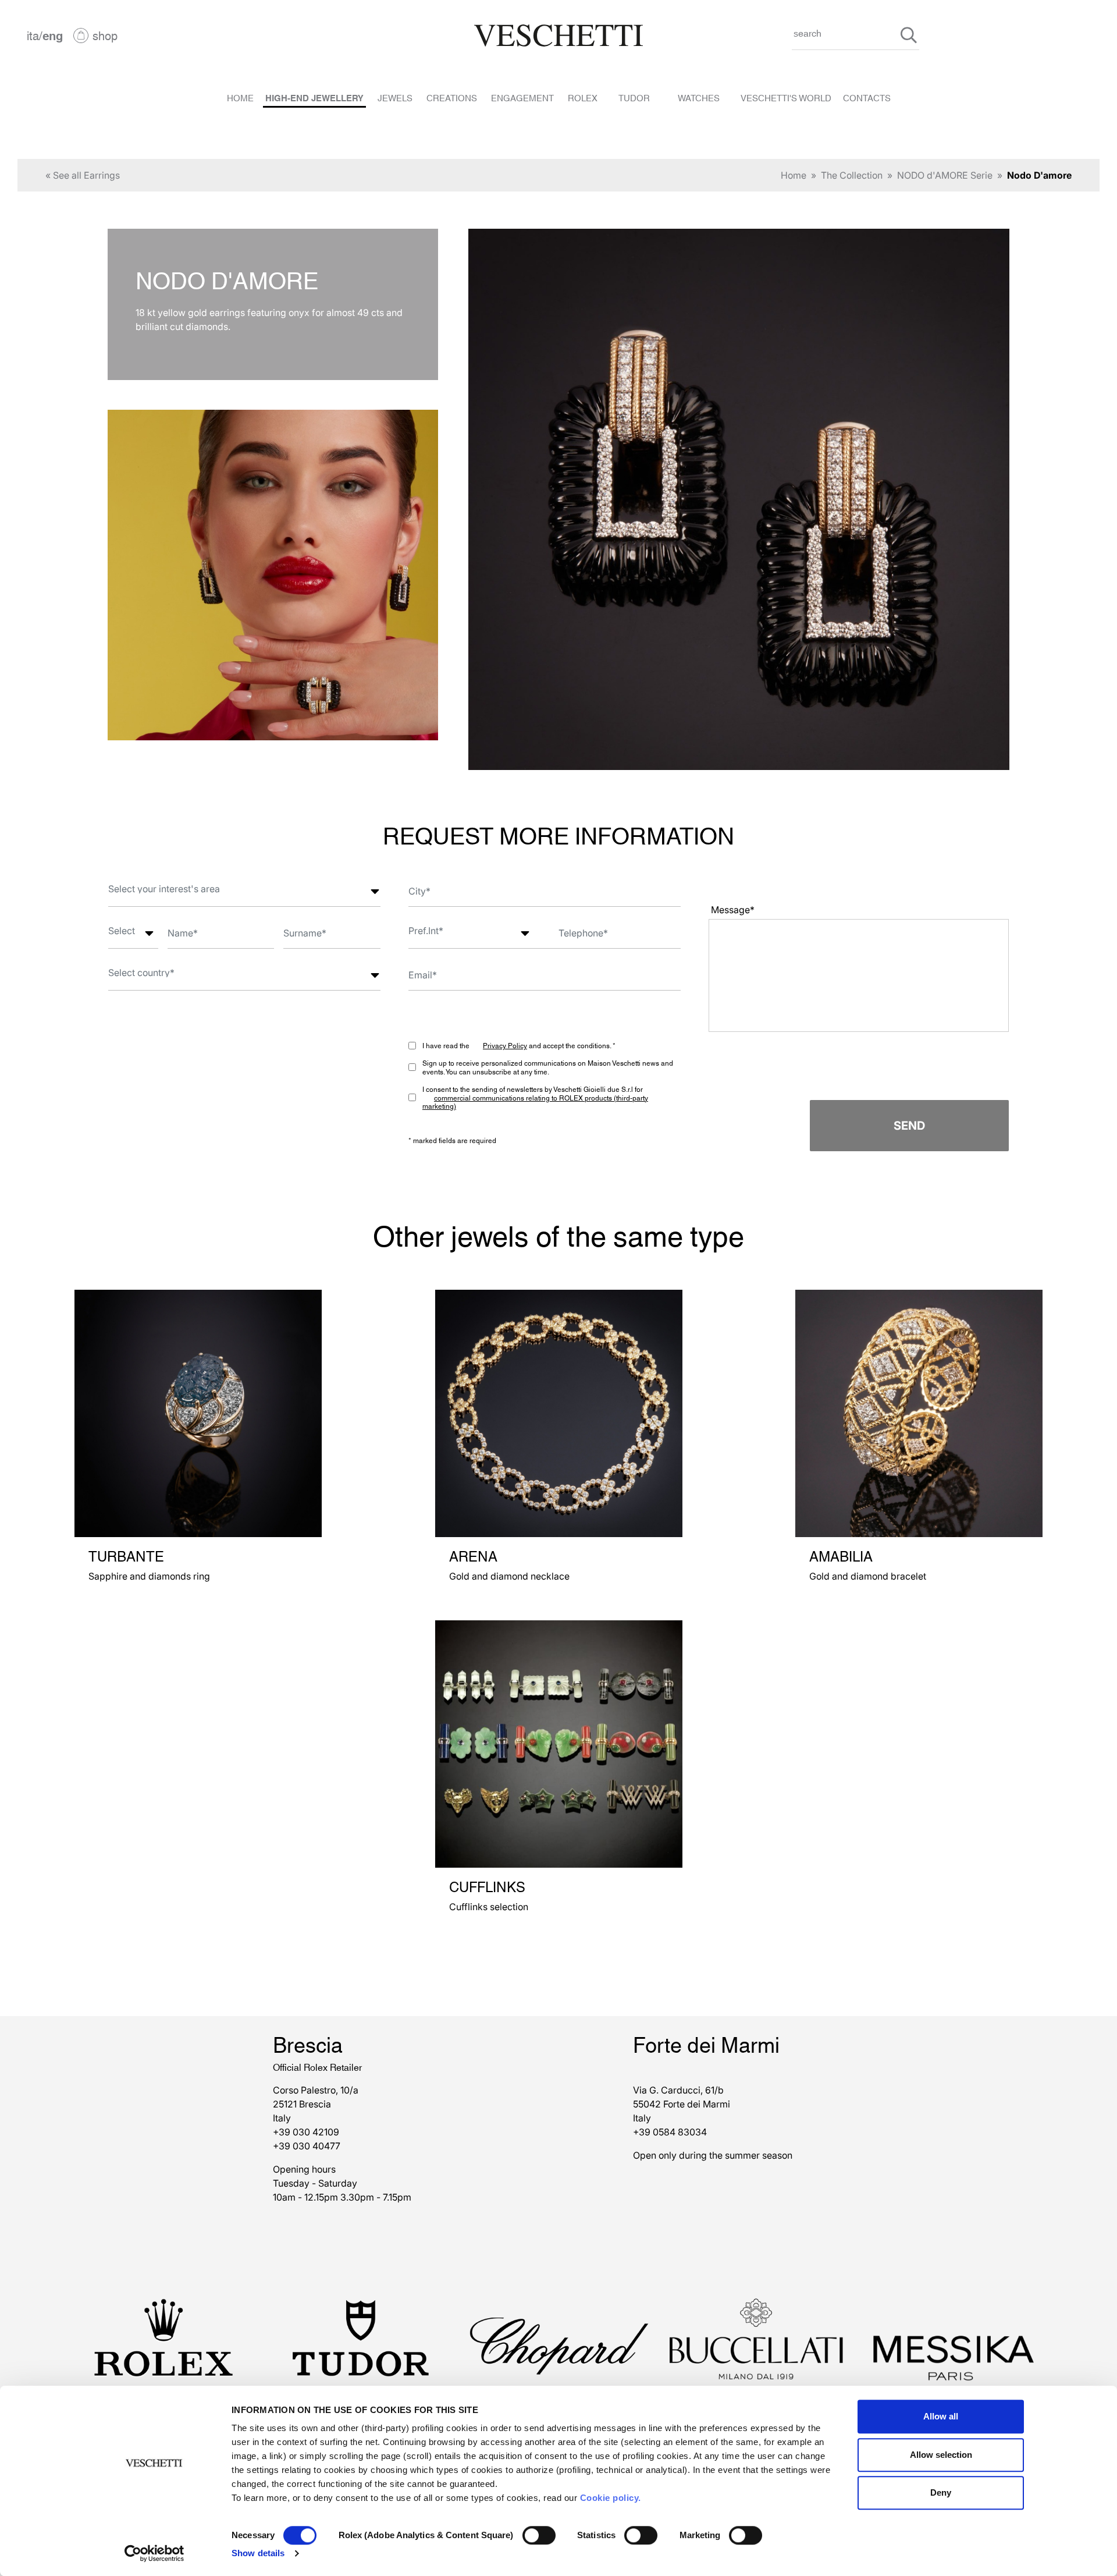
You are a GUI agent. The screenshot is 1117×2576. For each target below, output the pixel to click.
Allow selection (941, 2455)
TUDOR (634, 97)
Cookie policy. (611, 2498)
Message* (733, 910)
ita (33, 35)
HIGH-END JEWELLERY (314, 97)
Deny (941, 2492)
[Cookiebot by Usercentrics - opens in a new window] (154, 2553)
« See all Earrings (83, 175)
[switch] (539, 2535)
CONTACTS (867, 97)
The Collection (852, 175)
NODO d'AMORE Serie (945, 175)
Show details (258, 2553)
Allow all (941, 2416)
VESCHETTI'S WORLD (786, 97)
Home (794, 175)
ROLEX (583, 97)
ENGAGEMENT (522, 97)
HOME (240, 97)
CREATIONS (452, 97)
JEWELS (395, 97)
